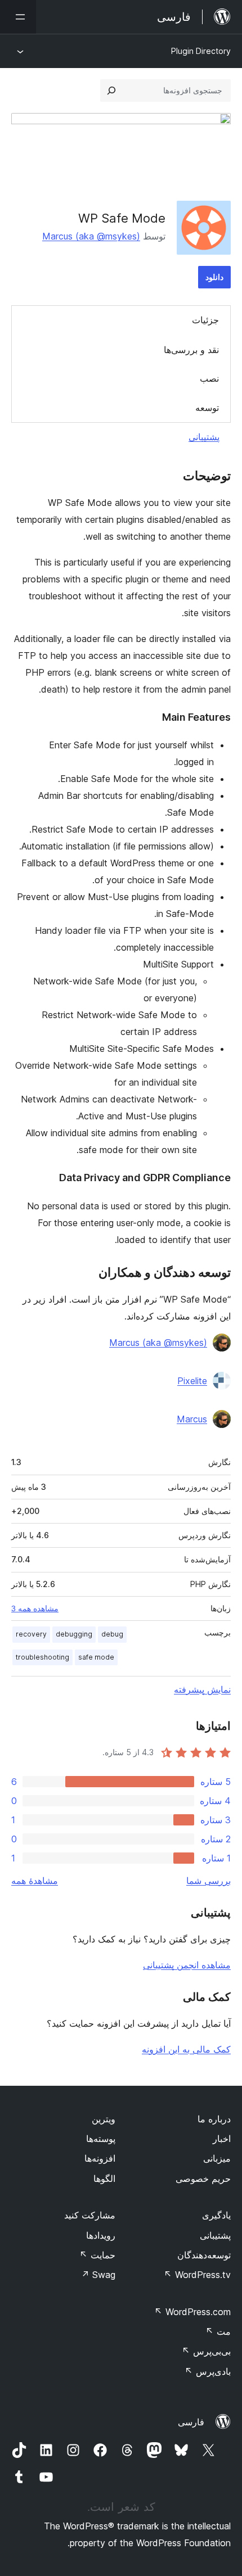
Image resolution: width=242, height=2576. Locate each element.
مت (218, 2331)
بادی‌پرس (208, 2371)
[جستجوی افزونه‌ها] (111, 91)
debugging (74, 1634)
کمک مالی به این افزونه (186, 2049)
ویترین (104, 2119)
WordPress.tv (197, 2275)
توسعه (207, 408)
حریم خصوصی (203, 2179)
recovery (31, 1634)
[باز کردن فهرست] (18, 17)
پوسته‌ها (101, 2139)
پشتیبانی (204, 437)
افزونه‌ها (100, 2158)
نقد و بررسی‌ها (191, 350)
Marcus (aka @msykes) (91, 236)
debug (112, 1634)
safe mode (96, 1657)
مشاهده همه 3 (35, 1608)
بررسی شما (209, 1881)
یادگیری (216, 2215)
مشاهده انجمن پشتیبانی (187, 1965)
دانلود (214, 277)
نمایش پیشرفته (202, 1689)
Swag (98, 2275)
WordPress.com (192, 2312)
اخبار (222, 2139)
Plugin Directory (201, 51)
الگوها (104, 2179)
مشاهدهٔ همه (35, 1881)
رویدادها (101, 2235)
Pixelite (192, 1381)
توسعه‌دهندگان (204, 2255)
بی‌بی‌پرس (206, 2351)
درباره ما (214, 2119)
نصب (209, 378)
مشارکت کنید (90, 2215)
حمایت (97, 2255)
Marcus (192, 1419)
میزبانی (217, 2158)
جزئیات (205, 320)
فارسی (191, 2422)
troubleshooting (42, 1657)
